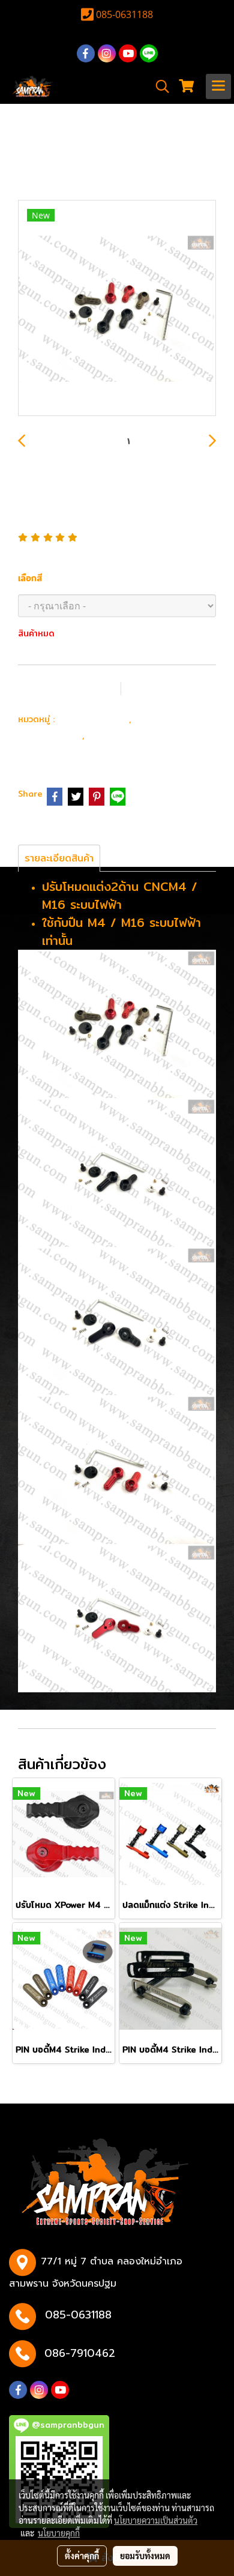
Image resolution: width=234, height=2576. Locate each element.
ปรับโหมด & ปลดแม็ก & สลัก (110, 743)
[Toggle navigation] (218, 86)
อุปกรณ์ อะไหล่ (93, 718)
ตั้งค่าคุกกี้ (82, 2556)
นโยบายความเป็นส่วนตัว (156, 2520)
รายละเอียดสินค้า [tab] (59, 858)
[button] (158, 86)
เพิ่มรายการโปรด (68, 688)
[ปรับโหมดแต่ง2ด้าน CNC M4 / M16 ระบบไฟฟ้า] (117, 309)
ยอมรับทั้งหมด (145, 2556)
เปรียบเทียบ (169, 688)
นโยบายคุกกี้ (59, 2533)
